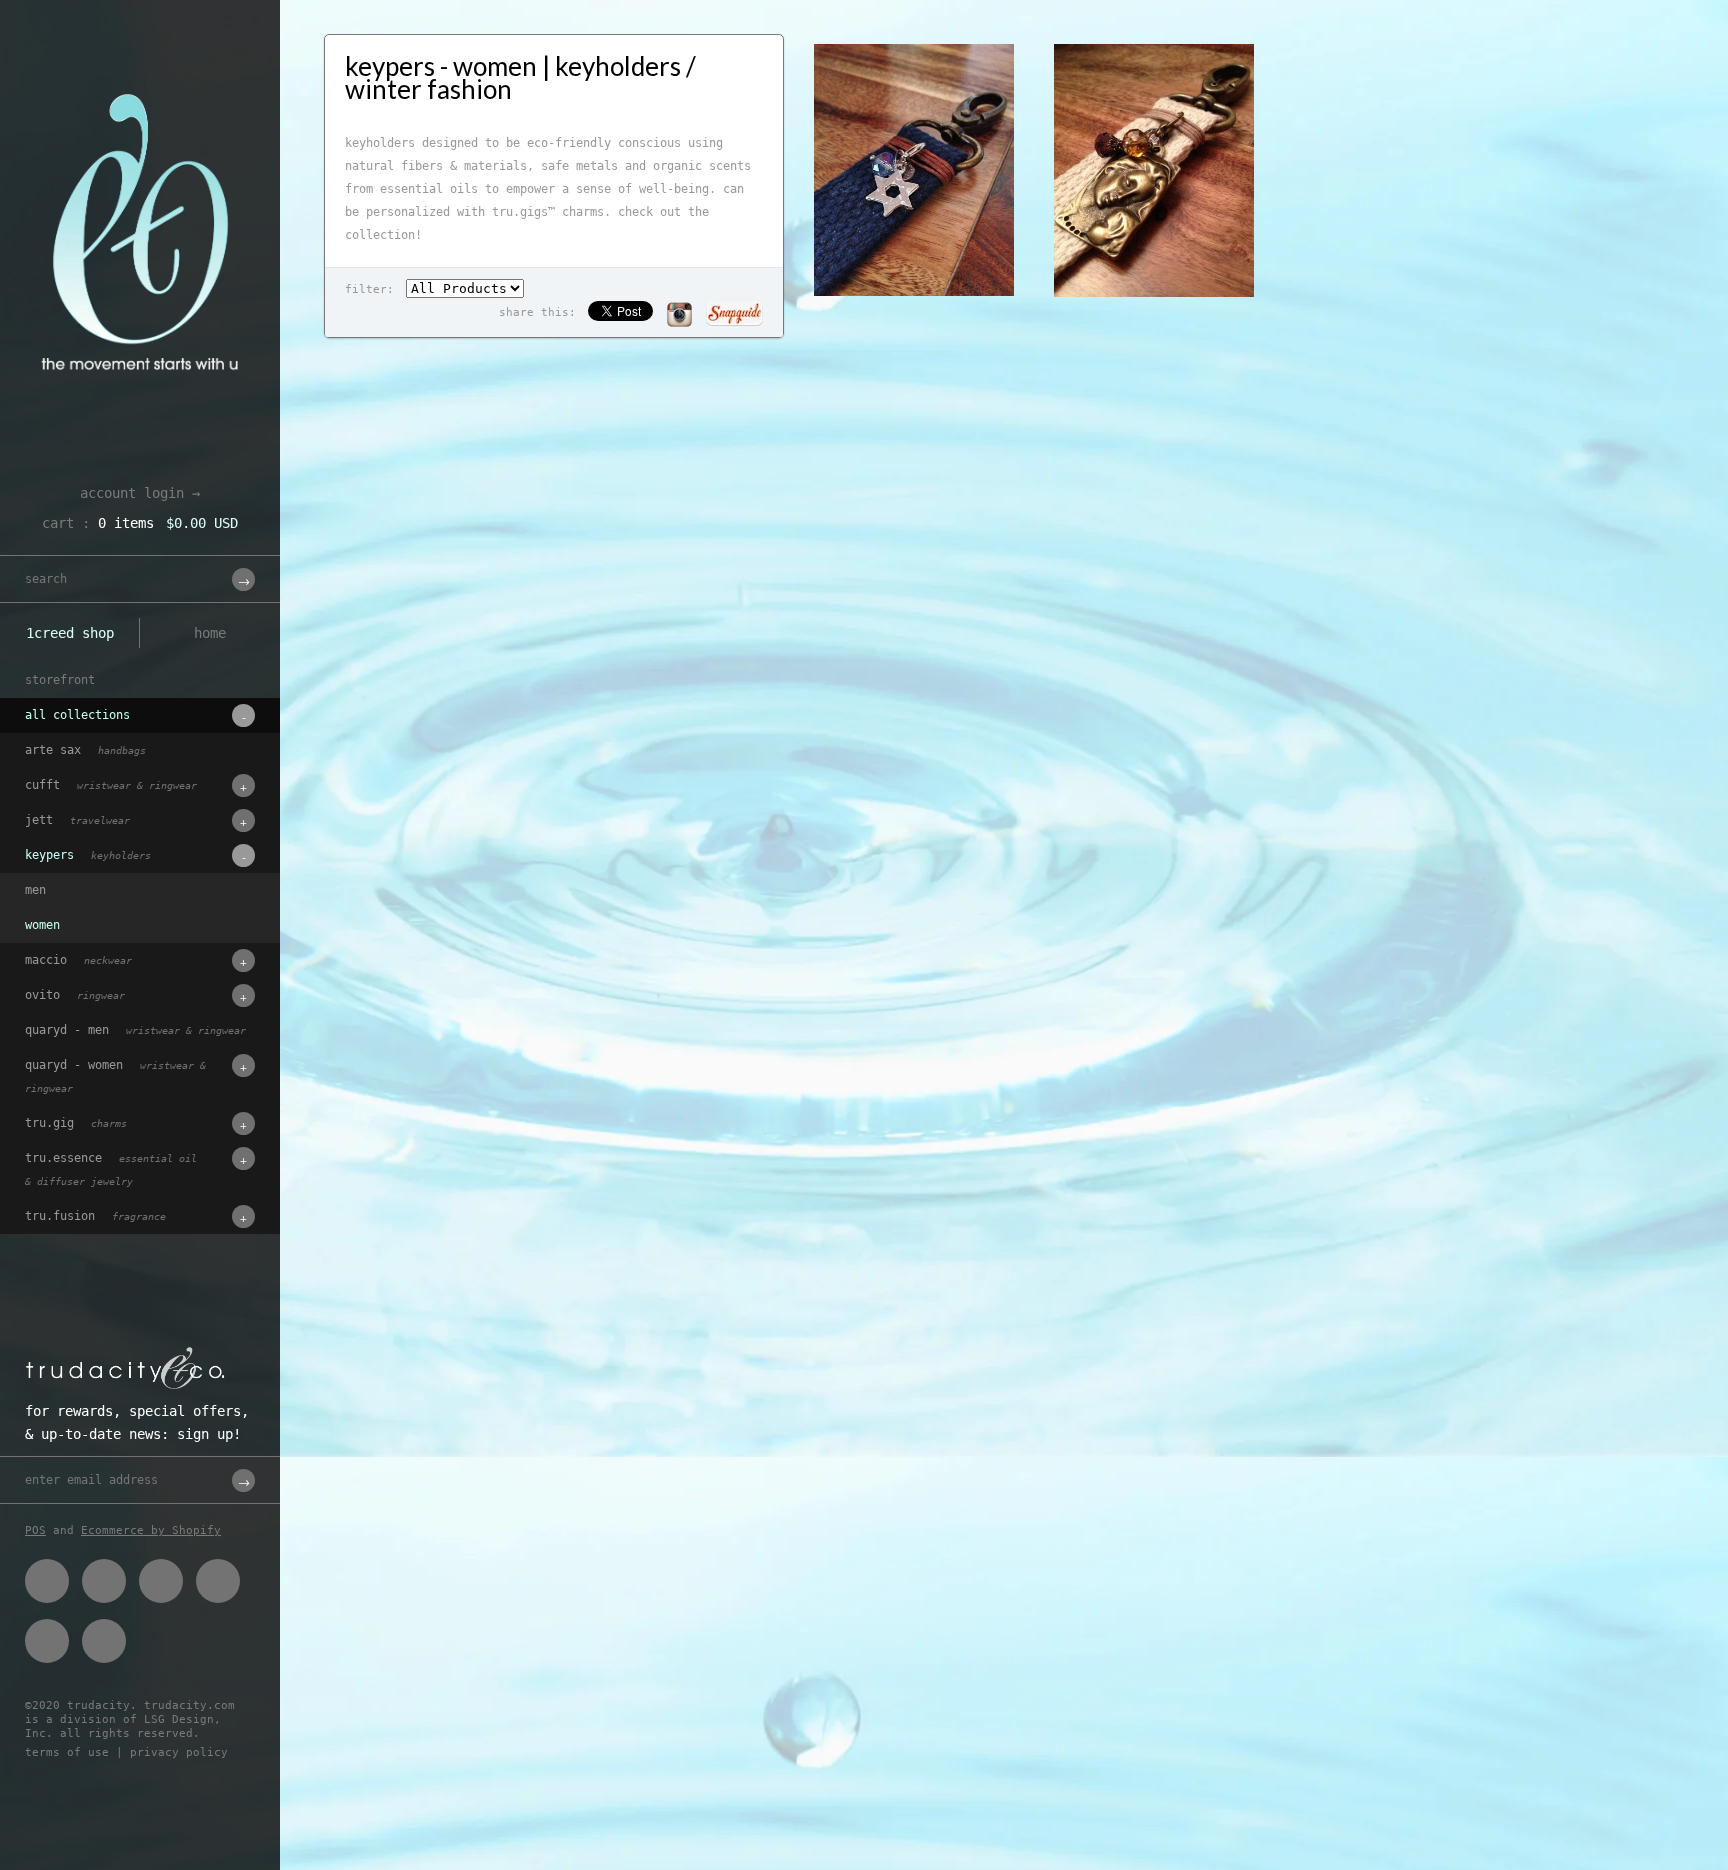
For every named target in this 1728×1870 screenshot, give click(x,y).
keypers (88, 855)
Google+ (218, 1581)
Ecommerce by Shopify (151, 1530)
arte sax (85, 750)
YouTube (104, 1641)
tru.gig (76, 1123)
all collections (77, 715)
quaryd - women (115, 1076)
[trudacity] (140, 65)
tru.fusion (95, 1216)
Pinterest (161, 1581)
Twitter (104, 1581)
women (42, 925)
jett (77, 820)
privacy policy (179, 1752)
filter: (369, 289)
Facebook (47, 1581)
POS (35, 1530)
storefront (60, 680)
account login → (140, 493)
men (35, 890)
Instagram (47, 1641)
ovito (75, 995)
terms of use (67, 1752)
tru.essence (111, 1169)
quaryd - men (135, 1030)
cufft (111, 785)
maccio (78, 960)
